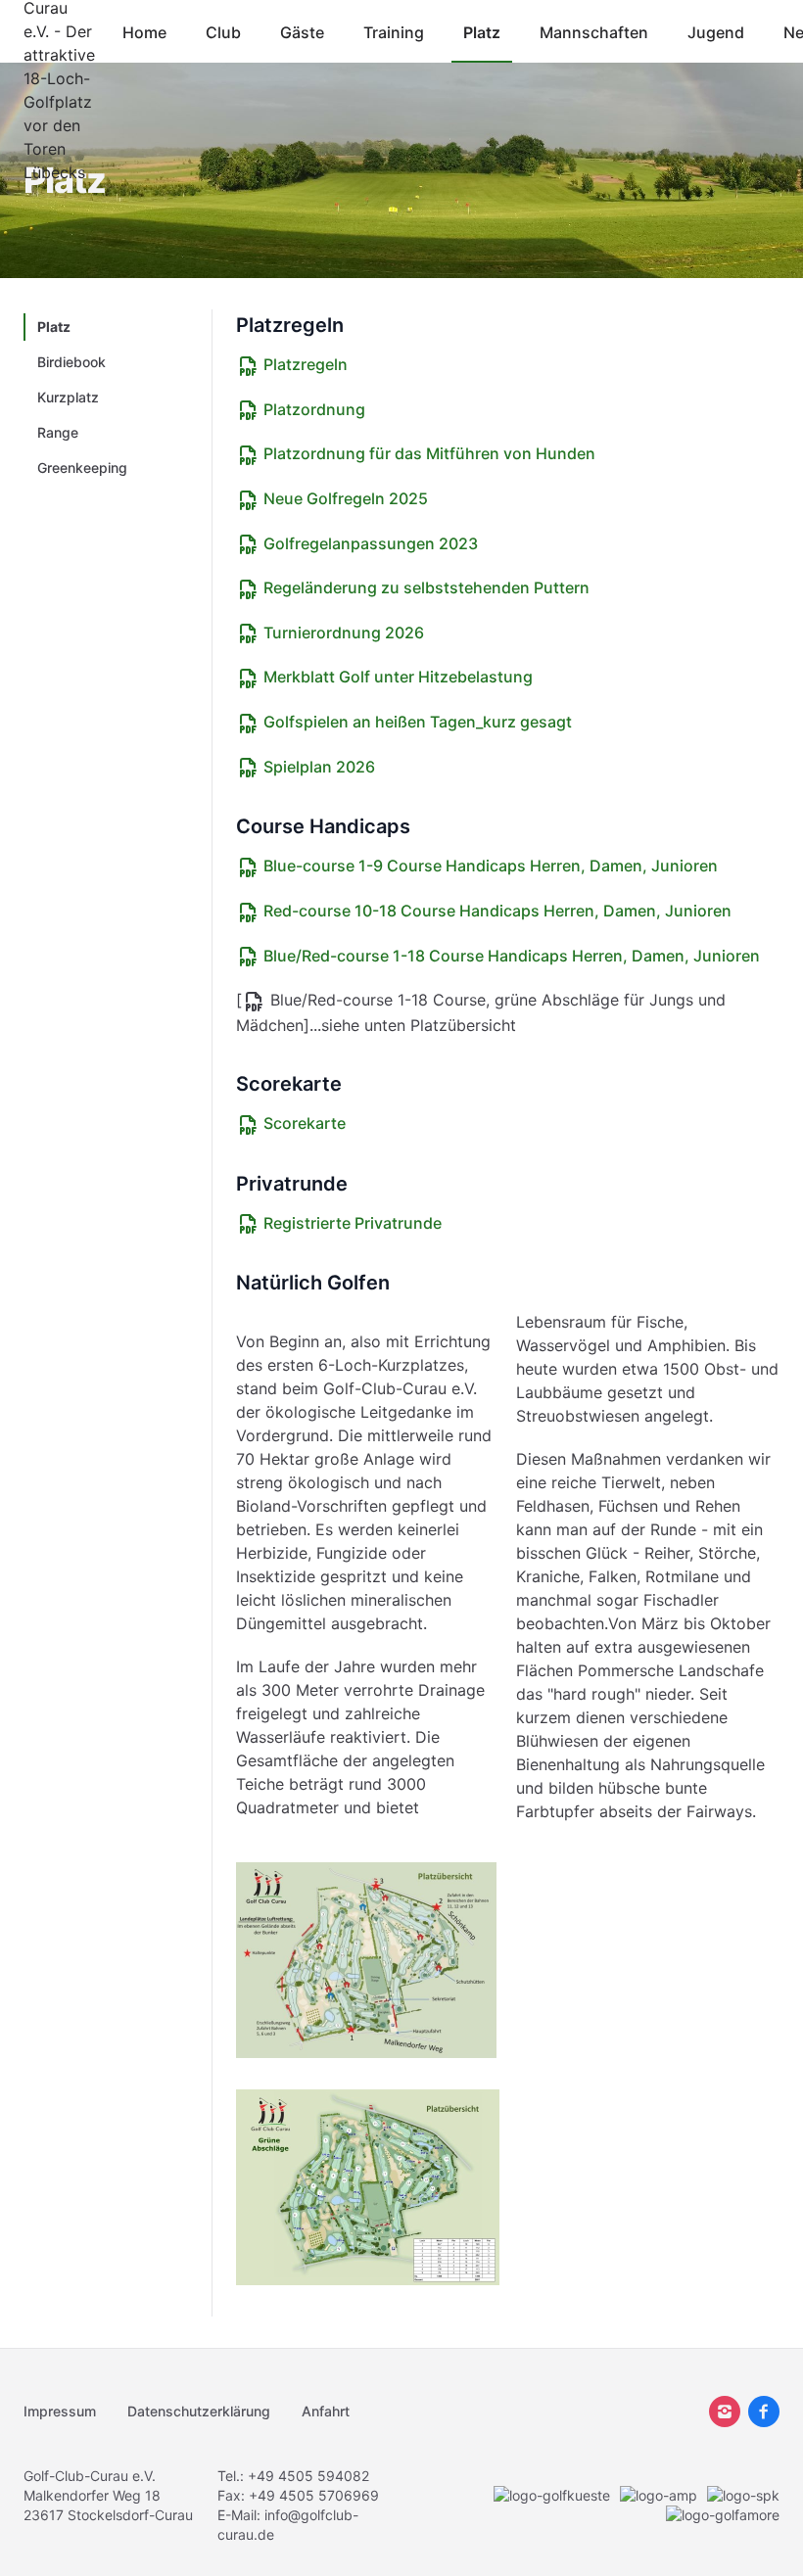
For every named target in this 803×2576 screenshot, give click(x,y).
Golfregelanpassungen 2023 (369, 543)
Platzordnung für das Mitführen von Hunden (427, 453)
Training (394, 32)
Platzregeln (304, 364)
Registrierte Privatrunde (351, 1223)
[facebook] (764, 2412)
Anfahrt (326, 2411)
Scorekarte (303, 1123)
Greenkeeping (82, 468)
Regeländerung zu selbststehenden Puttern (425, 587)
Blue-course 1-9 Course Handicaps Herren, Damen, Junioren (489, 866)
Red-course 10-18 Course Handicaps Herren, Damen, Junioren (496, 911)
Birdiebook (71, 362)
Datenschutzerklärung (199, 2411)
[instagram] (725, 2412)
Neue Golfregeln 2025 (344, 498)
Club (223, 32)
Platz (482, 32)
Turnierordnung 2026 (342, 632)
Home (144, 32)
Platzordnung (312, 409)
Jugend (716, 32)
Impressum (60, 2411)
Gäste (302, 32)
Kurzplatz (68, 397)
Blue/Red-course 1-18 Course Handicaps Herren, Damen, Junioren (510, 956)
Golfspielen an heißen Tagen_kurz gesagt (416, 722)
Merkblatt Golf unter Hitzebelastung (396, 677)
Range (58, 432)
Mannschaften (594, 32)
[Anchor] (355, 325)
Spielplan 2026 (317, 767)
